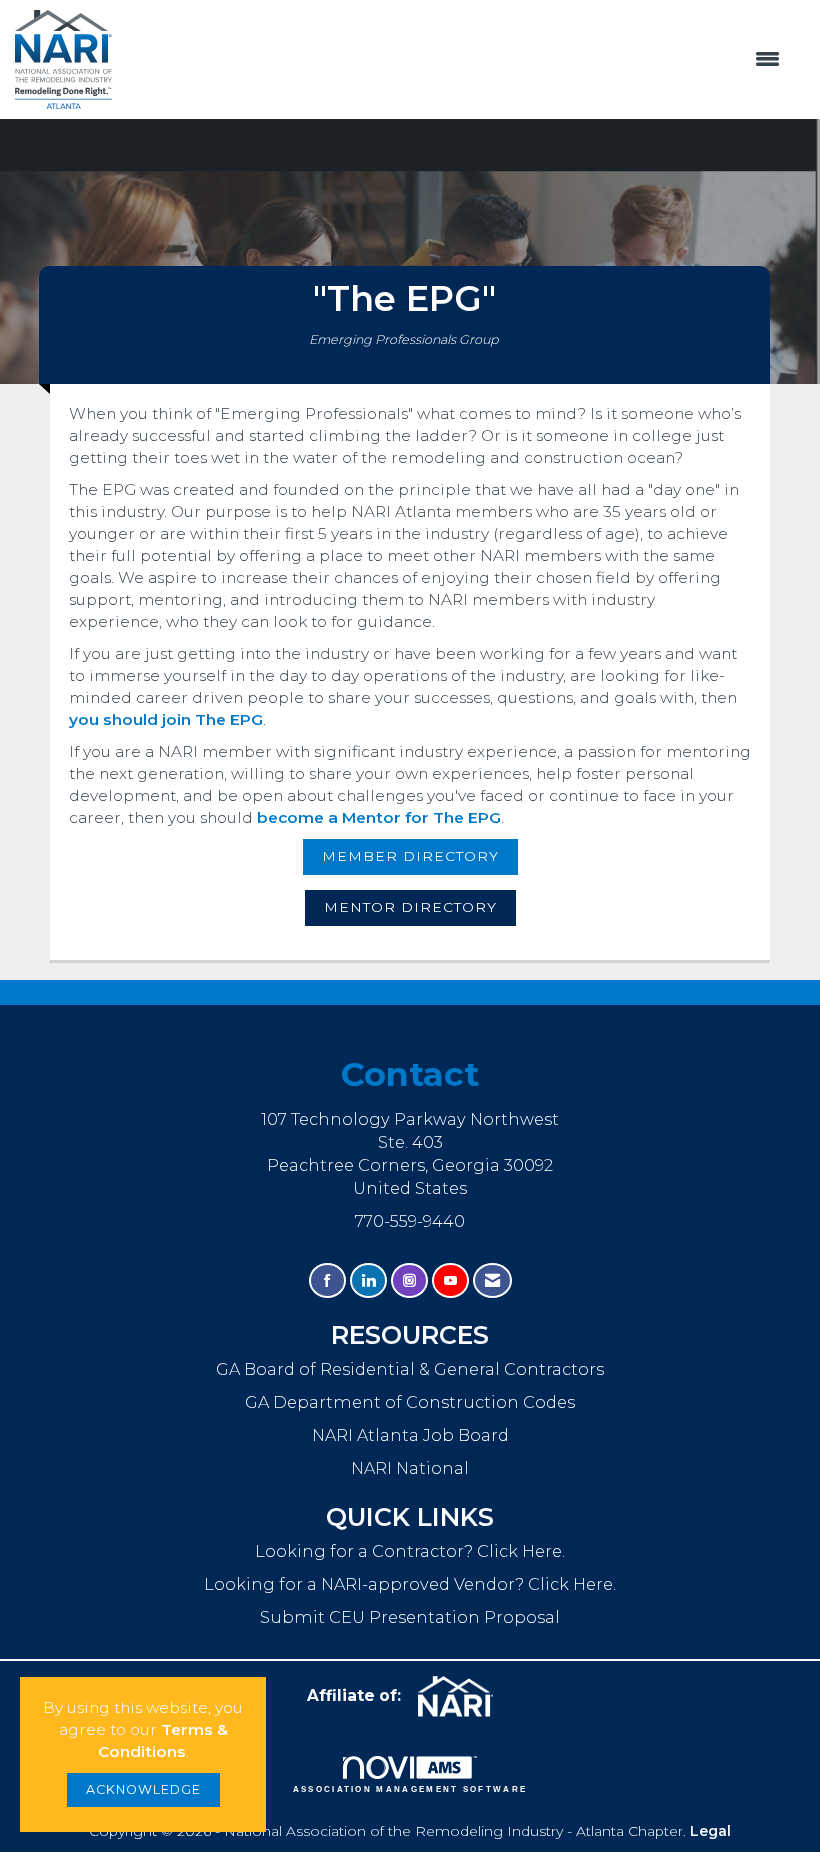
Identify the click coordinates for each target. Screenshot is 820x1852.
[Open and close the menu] (457, 60)
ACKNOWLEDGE (143, 1789)
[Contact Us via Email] (492, 1280)
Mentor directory (410, 907)
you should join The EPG (166, 719)
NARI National (410, 1468)
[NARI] (463, 1697)
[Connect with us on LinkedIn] (368, 1280)
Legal (710, 1831)
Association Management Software (410, 1789)
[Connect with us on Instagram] (409, 1280)
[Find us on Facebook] (327, 1280)
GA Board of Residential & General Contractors (410, 1369)
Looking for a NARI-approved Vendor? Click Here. (410, 1584)
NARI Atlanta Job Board (410, 1435)
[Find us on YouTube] (450, 1280)
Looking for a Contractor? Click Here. (410, 1551)
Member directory (410, 856)
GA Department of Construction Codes (410, 1402)
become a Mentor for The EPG (379, 817)
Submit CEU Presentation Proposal (410, 1617)
